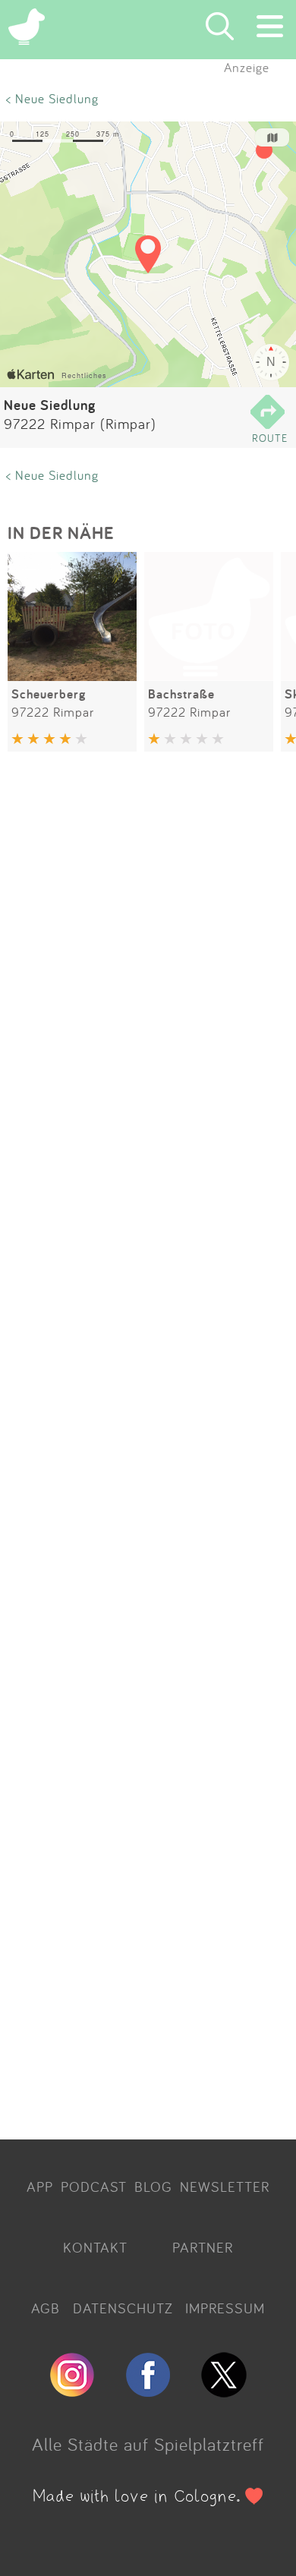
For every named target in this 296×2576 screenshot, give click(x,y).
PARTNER (203, 2247)
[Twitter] (224, 2391)
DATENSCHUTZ (123, 2308)
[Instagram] (72, 2391)
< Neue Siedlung (52, 98)
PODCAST (94, 2187)
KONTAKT (95, 2247)
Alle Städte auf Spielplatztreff (148, 2444)
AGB (46, 2308)
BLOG (153, 2187)
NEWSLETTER (225, 2187)
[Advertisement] (148, 1448)
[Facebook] (148, 2391)
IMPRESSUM (225, 2308)
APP (40, 2187)
